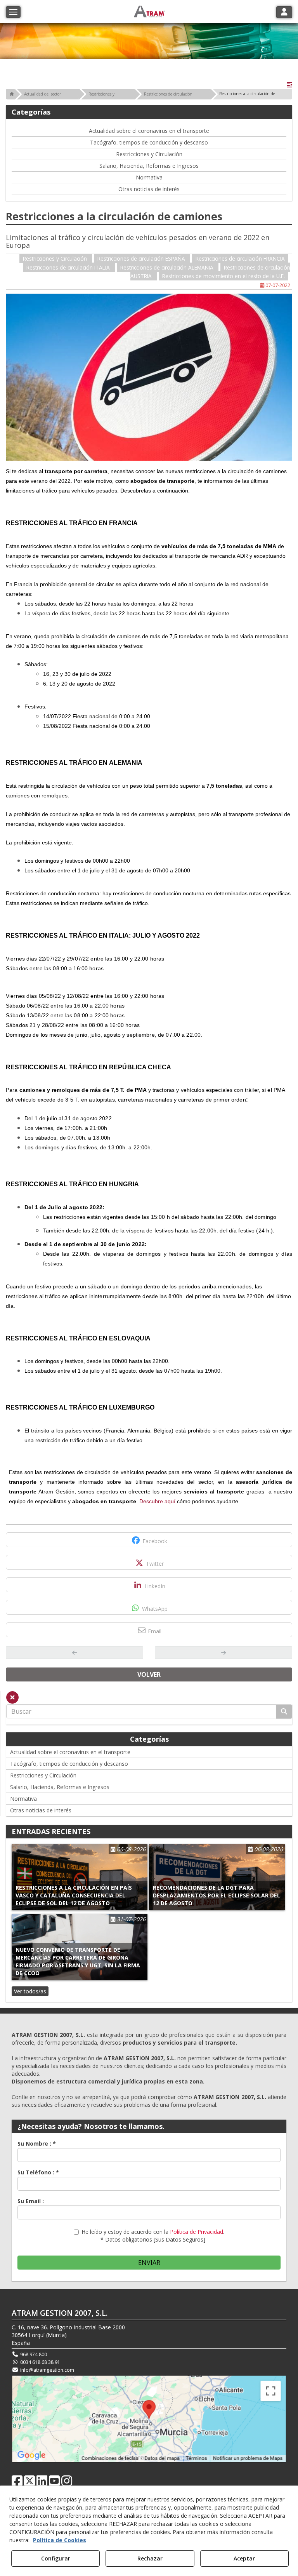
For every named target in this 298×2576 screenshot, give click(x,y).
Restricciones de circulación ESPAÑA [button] (142, 258)
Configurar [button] (56, 2558)
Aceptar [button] (244, 2558)
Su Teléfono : (38, 2172)
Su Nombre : (37, 2143)
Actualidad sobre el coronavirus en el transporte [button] (149, 131)
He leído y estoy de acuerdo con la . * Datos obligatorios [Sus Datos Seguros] (153, 2236)
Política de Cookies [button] (60, 2540)
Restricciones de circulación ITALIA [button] (69, 267)
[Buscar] (284, 1712)
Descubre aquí (157, 1501)
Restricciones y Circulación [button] (149, 154)
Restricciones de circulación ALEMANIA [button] (168, 267)
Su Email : (31, 2201)
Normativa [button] (149, 177)
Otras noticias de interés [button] (149, 189)
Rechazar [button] (150, 2558)
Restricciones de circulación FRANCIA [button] (240, 258)
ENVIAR (149, 2263)
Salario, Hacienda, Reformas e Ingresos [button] (149, 166)
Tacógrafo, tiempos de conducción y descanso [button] (149, 142)
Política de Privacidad (197, 2232)
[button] (289, 85)
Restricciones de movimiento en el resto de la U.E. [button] (223, 276)
